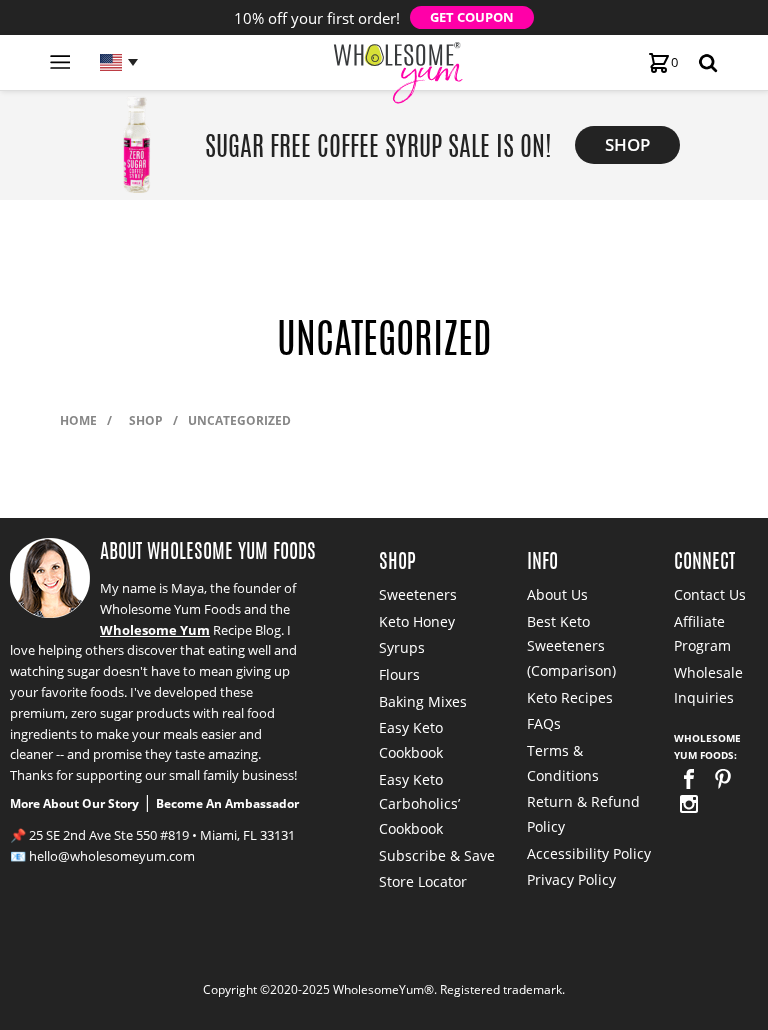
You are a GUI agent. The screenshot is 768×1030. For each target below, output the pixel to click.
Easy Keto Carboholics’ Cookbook (419, 804)
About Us (557, 594)
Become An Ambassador (227, 803)
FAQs (544, 723)
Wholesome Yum (155, 630)
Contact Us (710, 594)
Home (78, 420)
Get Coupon (472, 17)
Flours (399, 674)
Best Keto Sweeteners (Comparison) (571, 646)
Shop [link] (627, 144)
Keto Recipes (570, 697)
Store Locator (423, 881)
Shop (146, 420)
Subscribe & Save (437, 855)
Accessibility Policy (589, 853)
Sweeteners (418, 594)
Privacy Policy (571, 879)
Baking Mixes (423, 701)
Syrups (402, 647)
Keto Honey (417, 621)
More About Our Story (74, 803)
